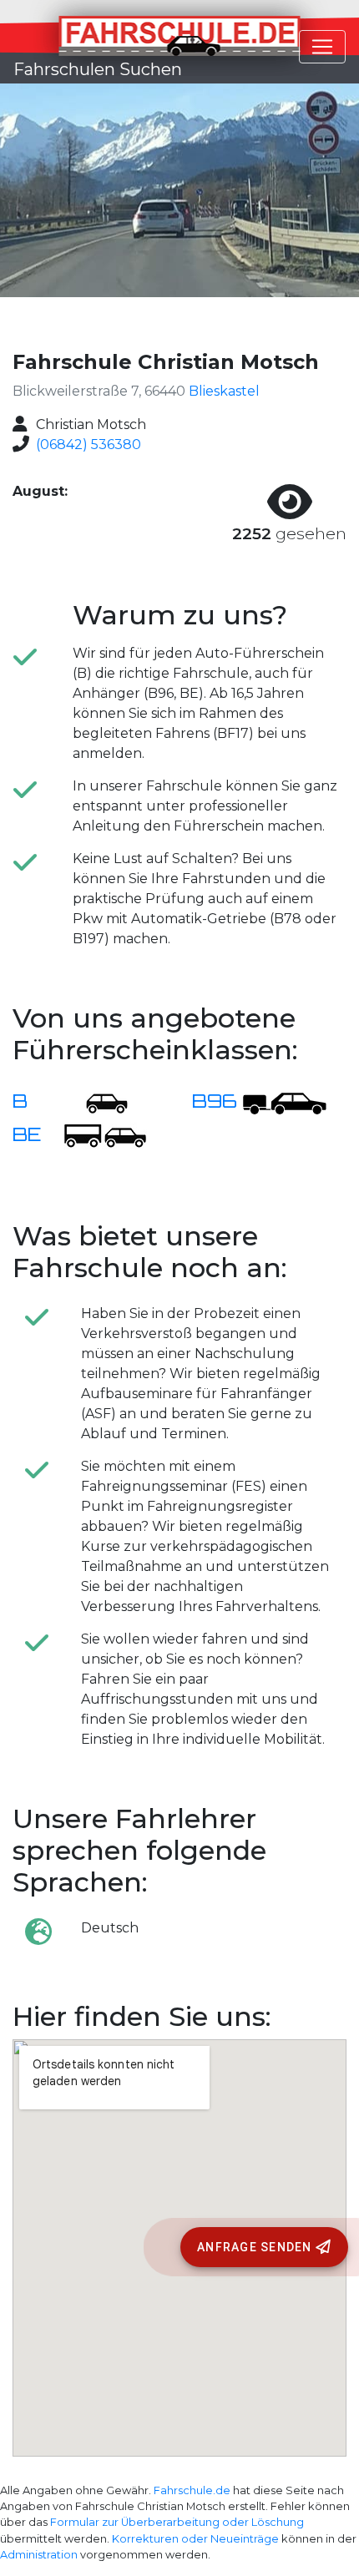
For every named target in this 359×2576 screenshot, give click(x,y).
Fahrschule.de (192, 2490)
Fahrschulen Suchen (98, 69)
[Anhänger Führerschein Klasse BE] (105, 1136)
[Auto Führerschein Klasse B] (97, 1102)
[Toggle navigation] (322, 47)
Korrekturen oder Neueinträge (195, 2539)
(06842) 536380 (88, 444)
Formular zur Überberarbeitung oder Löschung (177, 2522)
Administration (39, 2555)
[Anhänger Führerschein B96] (285, 1102)
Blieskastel (224, 391)
